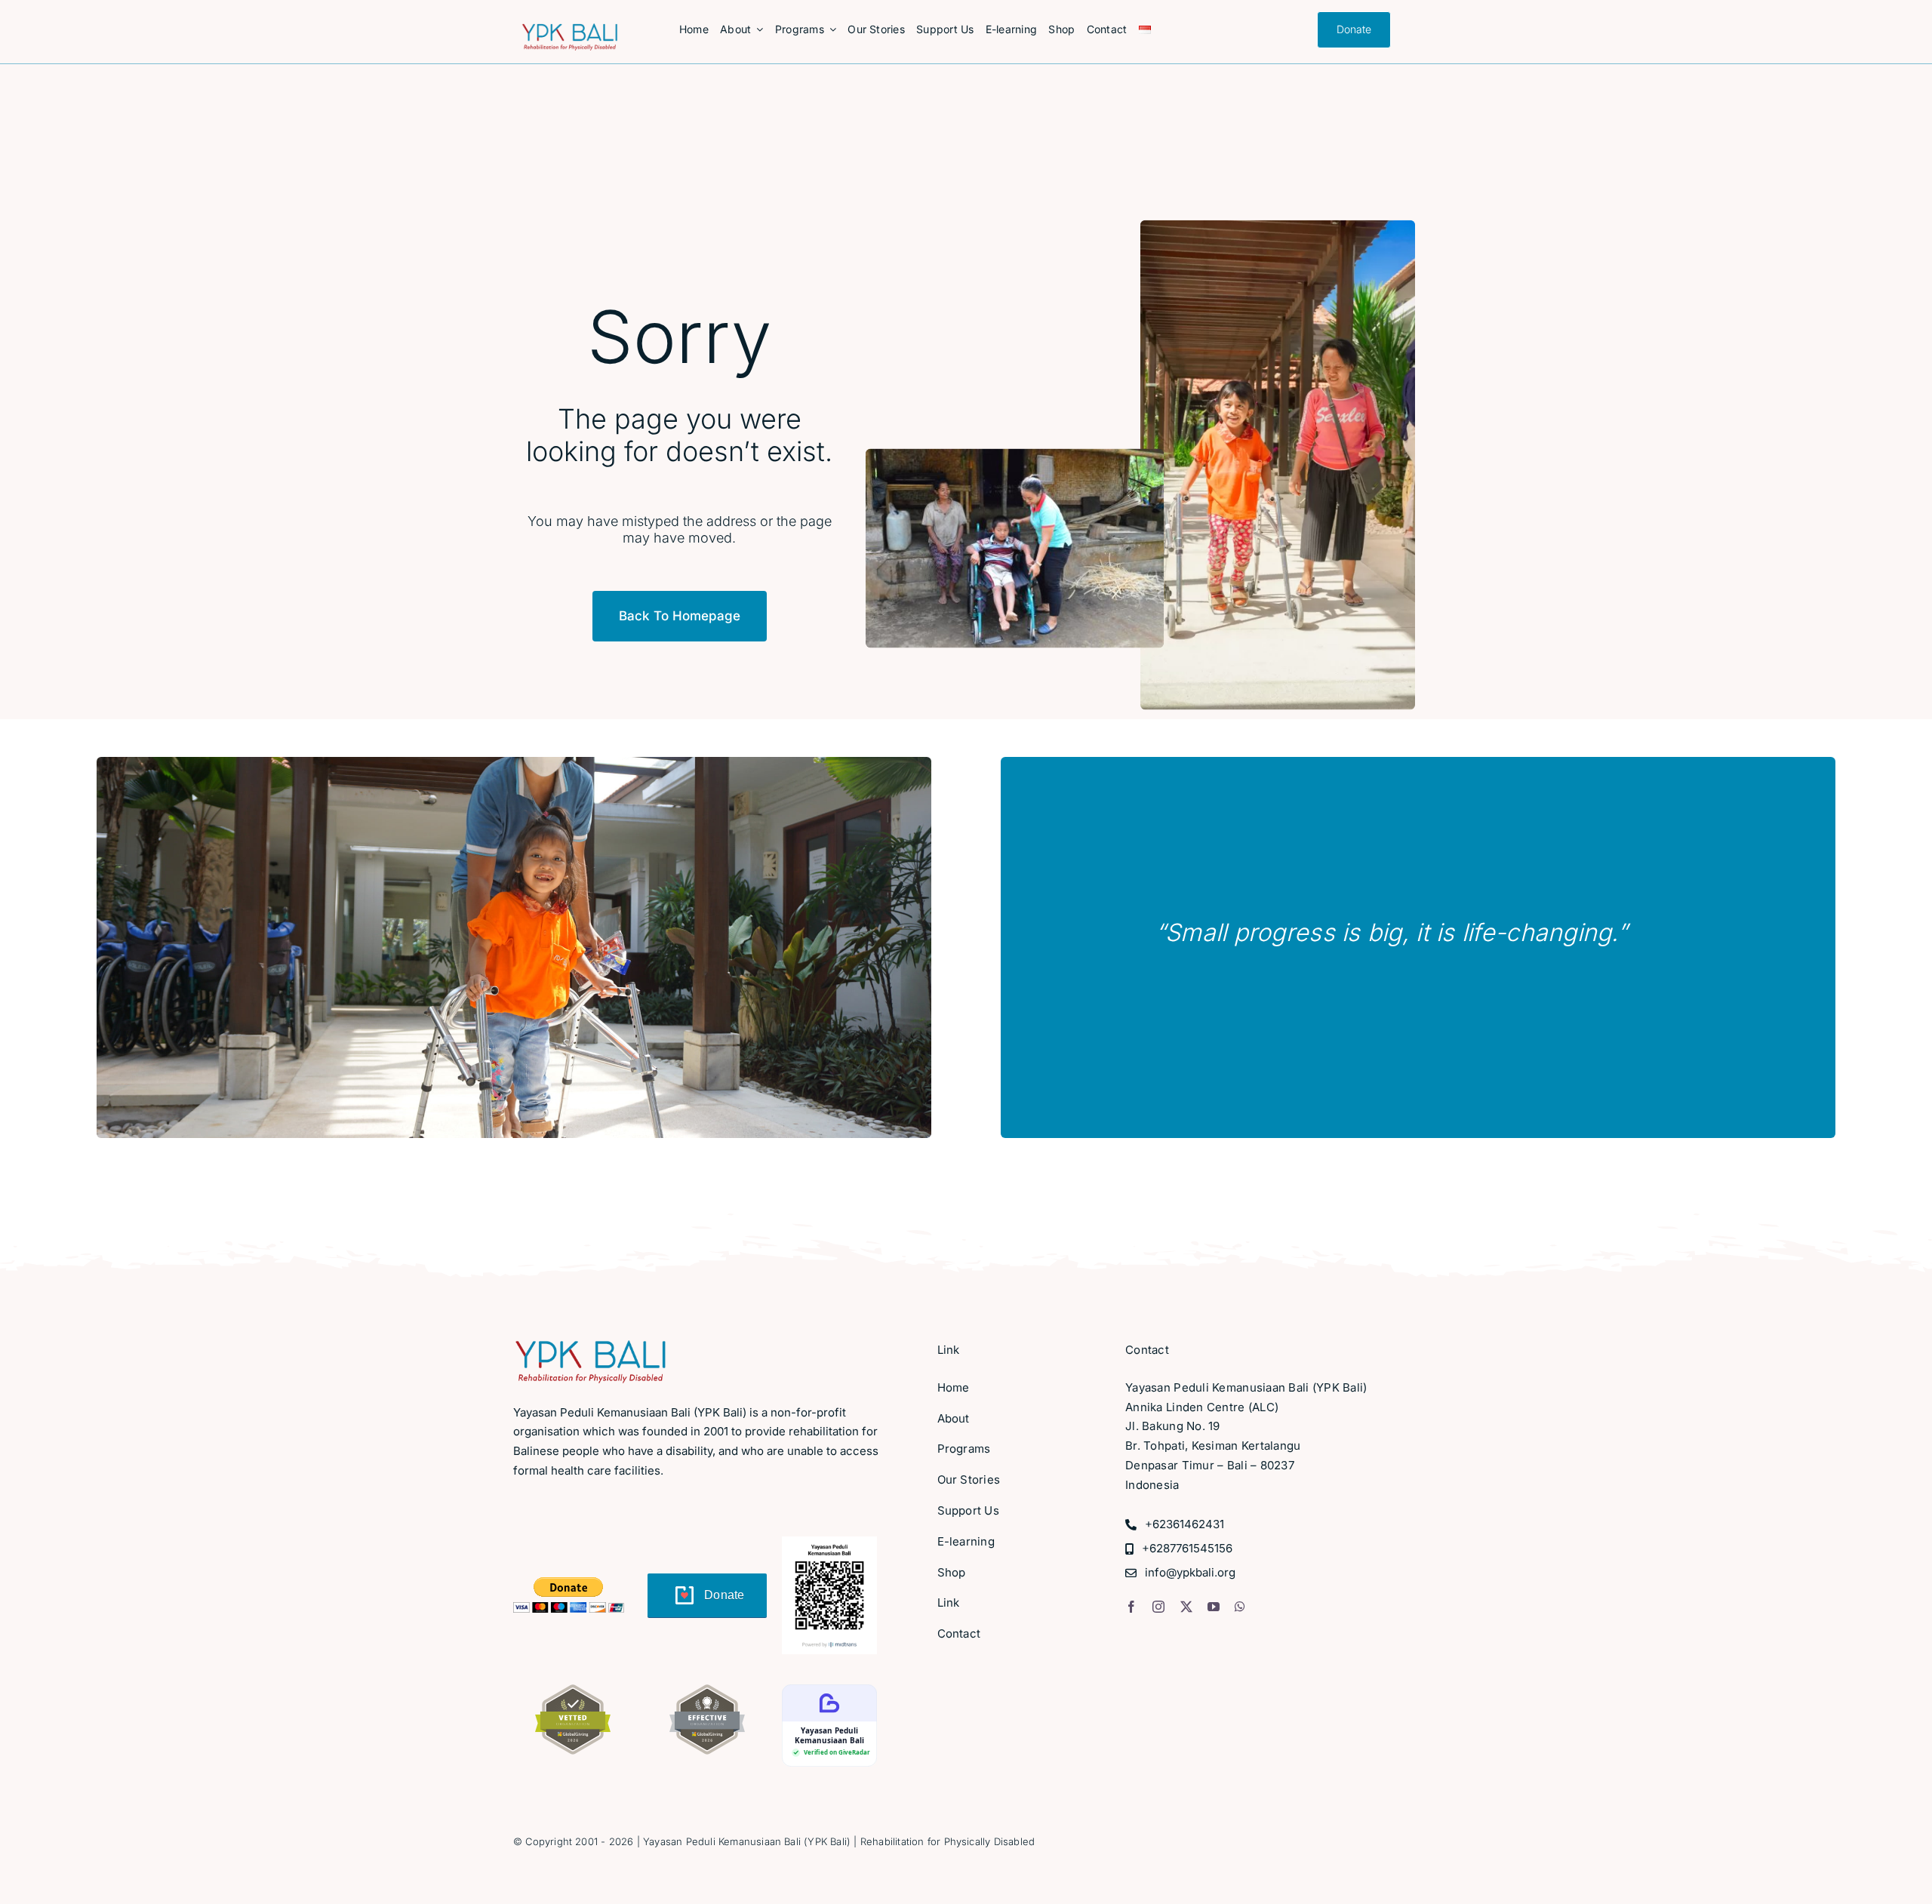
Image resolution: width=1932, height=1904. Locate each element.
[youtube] (1214, 1607)
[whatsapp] (1240, 1607)
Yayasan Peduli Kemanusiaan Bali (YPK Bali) (747, 1841)
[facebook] (1131, 1607)
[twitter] (1186, 1607)
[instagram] (1158, 1607)
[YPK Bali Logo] (570, 30)
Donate (724, 1595)
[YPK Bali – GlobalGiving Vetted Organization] (573, 1691)
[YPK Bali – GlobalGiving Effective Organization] (707, 1691)
